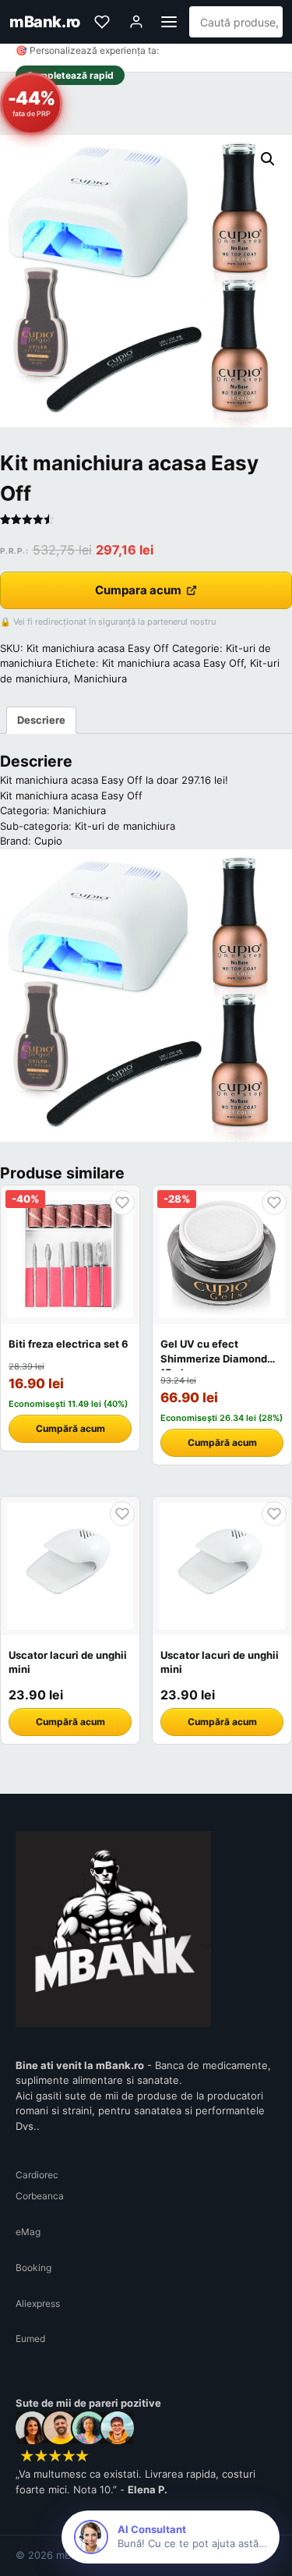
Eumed (30, 2339)
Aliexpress (38, 2303)
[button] (268, 159)
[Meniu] (169, 22)
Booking (33, 2268)
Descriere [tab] (41, 720)
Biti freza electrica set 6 (69, 1344)
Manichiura (100, 679)
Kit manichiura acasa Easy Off (173, 663)
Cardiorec (37, 2175)
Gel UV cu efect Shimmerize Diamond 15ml (214, 1358)
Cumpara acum (138, 590)
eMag (28, 2232)
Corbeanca (40, 2196)
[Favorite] (102, 22)
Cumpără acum (70, 1428)
